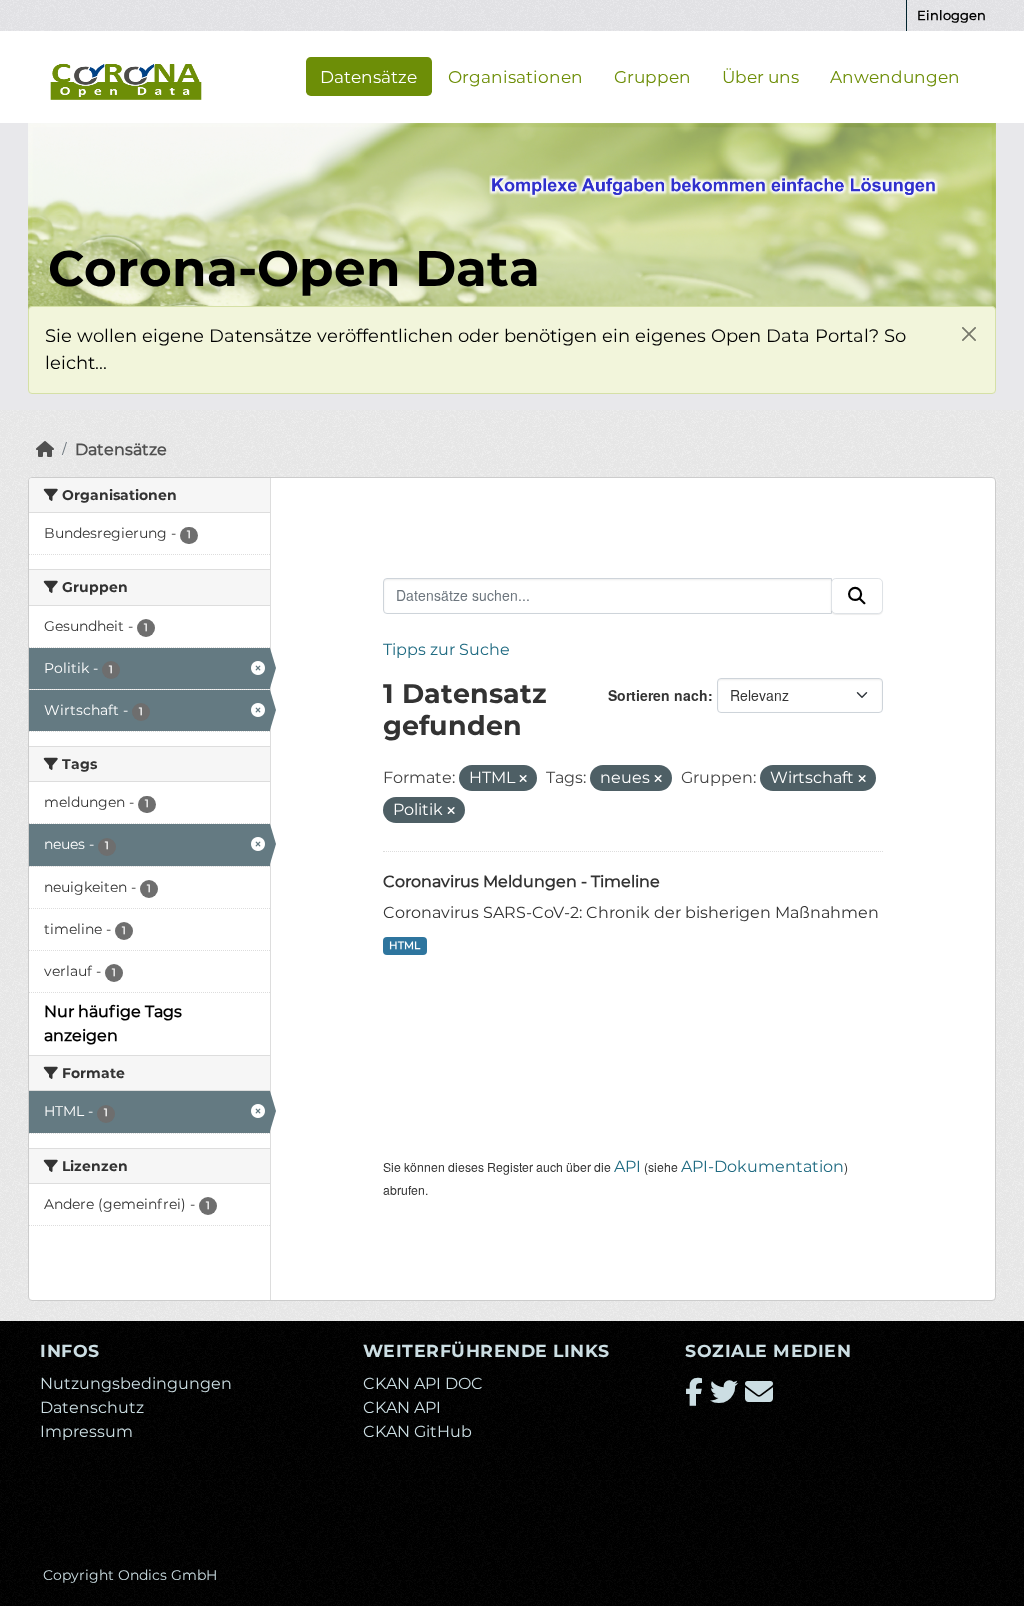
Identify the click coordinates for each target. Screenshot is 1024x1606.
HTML (404, 945)
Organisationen (515, 76)
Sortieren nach (658, 695)
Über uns (760, 76)
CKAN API (402, 1407)
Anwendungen (895, 76)
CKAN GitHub (417, 1431)
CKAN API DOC (423, 1383)
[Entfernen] (523, 779)
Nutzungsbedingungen (136, 1383)
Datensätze (368, 76)
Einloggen (951, 15)
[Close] (968, 333)
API (627, 1166)
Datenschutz (92, 1407)
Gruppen (652, 76)
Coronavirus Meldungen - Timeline (521, 881)
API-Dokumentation (762, 1166)
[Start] (45, 449)
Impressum (86, 1431)
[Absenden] (857, 596)
